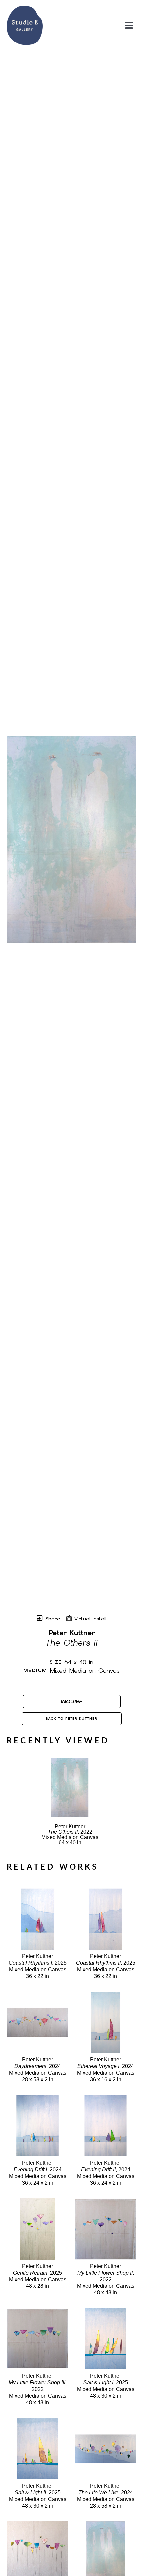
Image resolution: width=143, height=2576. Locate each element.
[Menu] (129, 25)
